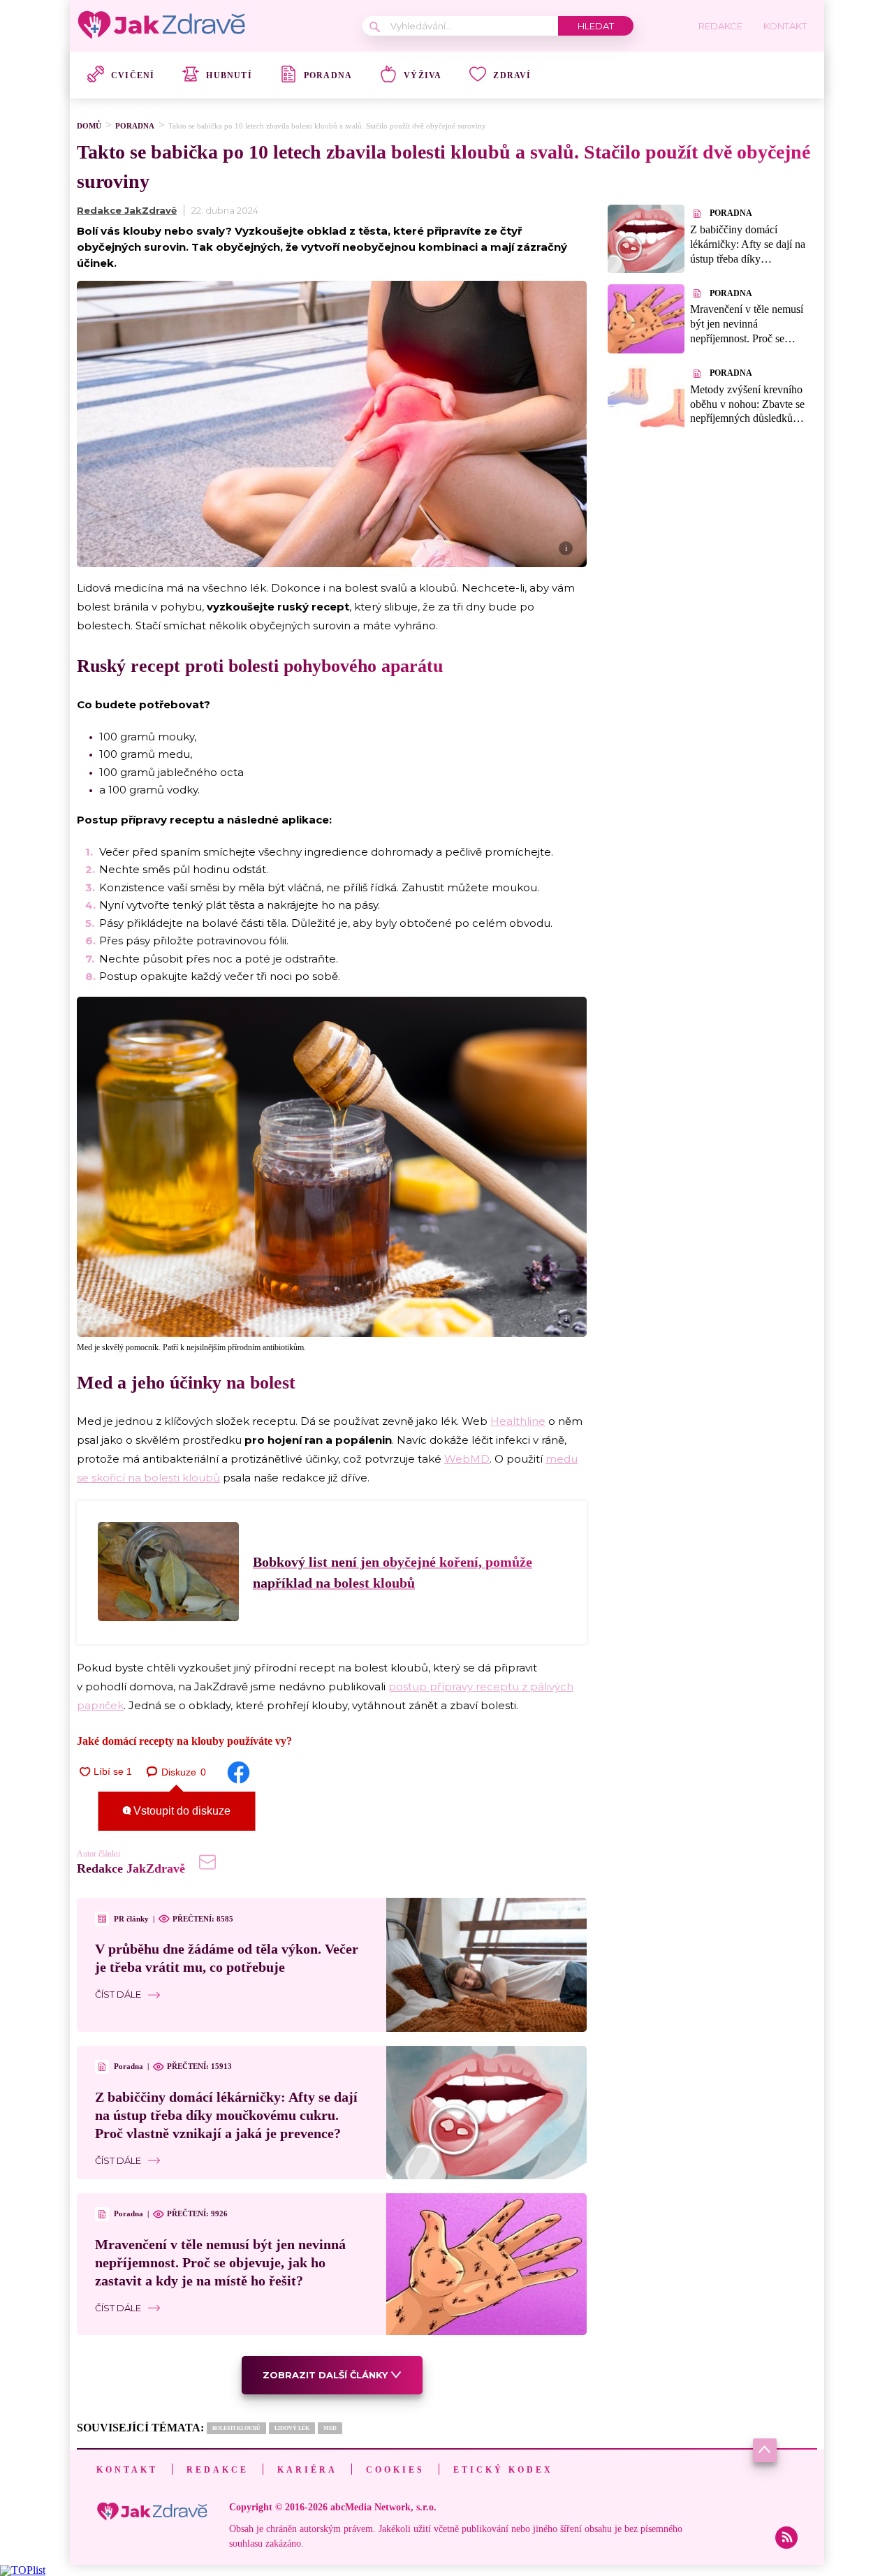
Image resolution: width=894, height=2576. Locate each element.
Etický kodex (503, 2470)
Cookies (395, 2470)
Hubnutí (229, 75)
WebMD (467, 1459)
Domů (89, 126)
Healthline (518, 1421)
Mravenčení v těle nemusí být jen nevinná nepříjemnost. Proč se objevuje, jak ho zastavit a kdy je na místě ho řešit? (220, 2262)
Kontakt (127, 2470)
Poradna (328, 75)
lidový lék (292, 2428)
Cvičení (133, 75)
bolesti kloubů (236, 2428)
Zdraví (512, 75)
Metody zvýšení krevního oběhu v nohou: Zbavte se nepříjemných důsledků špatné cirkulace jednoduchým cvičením (747, 418)
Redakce (218, 2470)
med (330, 2428)
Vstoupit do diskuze (181, 1811)
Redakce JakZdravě (127, 210)
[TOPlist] (23, 2570)
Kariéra (307, 2470)
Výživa (423, 75)
